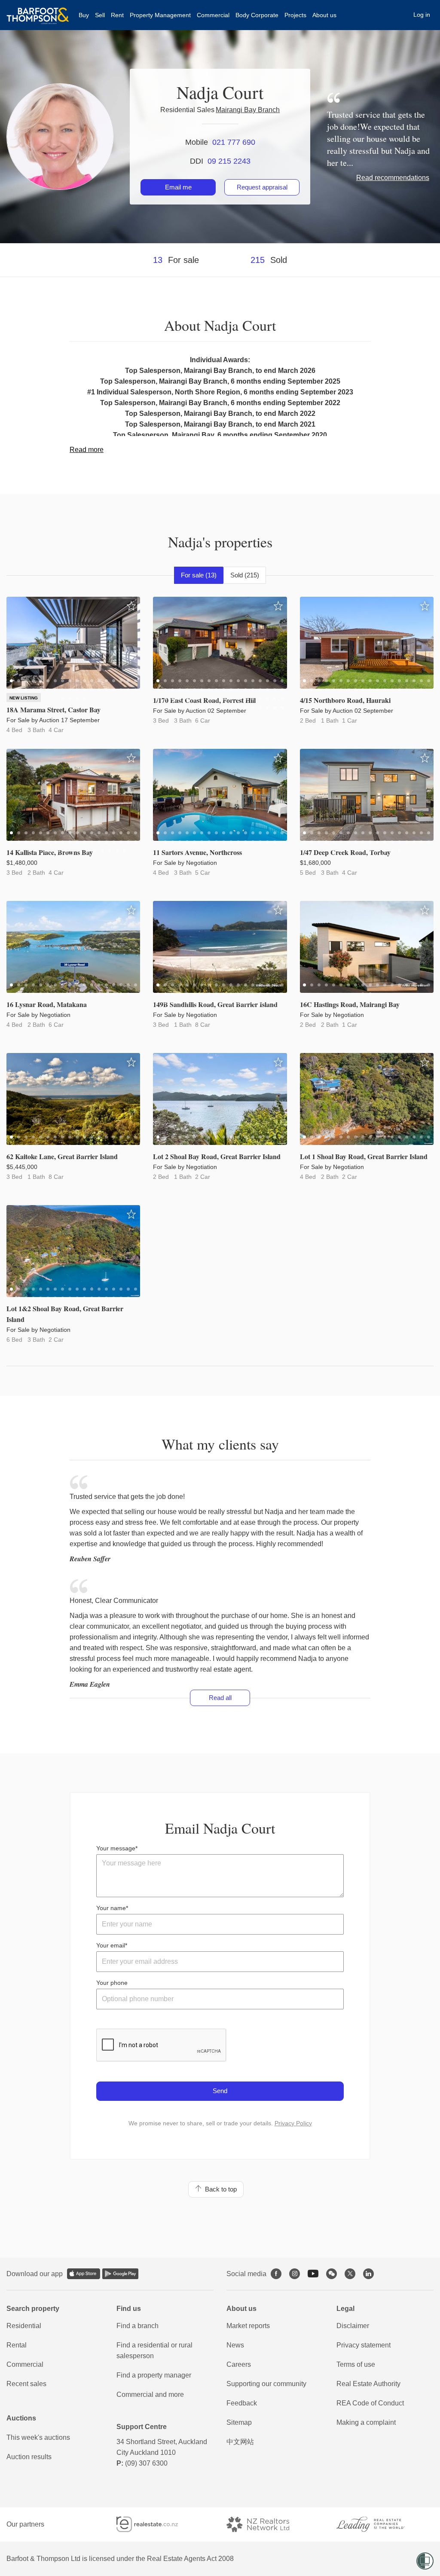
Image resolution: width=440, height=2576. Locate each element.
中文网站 (240, 2442)
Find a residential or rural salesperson (154, 2350)
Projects (295, 15)
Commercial (213, 15)
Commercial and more (150, 2394)
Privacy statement (364, 2345)
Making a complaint (366, 2422)
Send (220, 2091)
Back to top (219, 2189)
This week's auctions (38, 2437)
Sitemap (239, 2422)
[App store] (84, 2274)
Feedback (242, 2403)
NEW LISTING (24, 698)
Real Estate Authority (368, 2384)
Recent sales (26, 2384)
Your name (111, 1908)
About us (324, 15)
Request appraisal (262, 187)
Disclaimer (353, 2326)
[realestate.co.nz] (155, 2524)
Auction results (29, 2457)
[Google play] (120, 2274)
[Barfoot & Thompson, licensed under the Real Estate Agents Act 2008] (38, 11)
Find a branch (137, 2326)
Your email (111, 1945)
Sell (100, 15)
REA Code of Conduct (370, 2403)
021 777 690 (234, 142)
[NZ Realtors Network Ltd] (266, 2524)
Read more (87, 450)
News (235, 2345)
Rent (117, 15)
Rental (17, 2345)
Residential (24, 2326)
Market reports (248, 2326)
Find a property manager (154, 2375)
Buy (84, 15)
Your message (116, 1848)
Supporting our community (266, 2384)
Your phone (112, 1983)
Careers (239, 2364)
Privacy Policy (293, 2123)
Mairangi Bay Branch (248, 110)
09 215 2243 (229, 161)
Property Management (160, 15)
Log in (422, 15)
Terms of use (356, 2364)
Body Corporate (257, 15)
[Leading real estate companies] (379, 2524)
